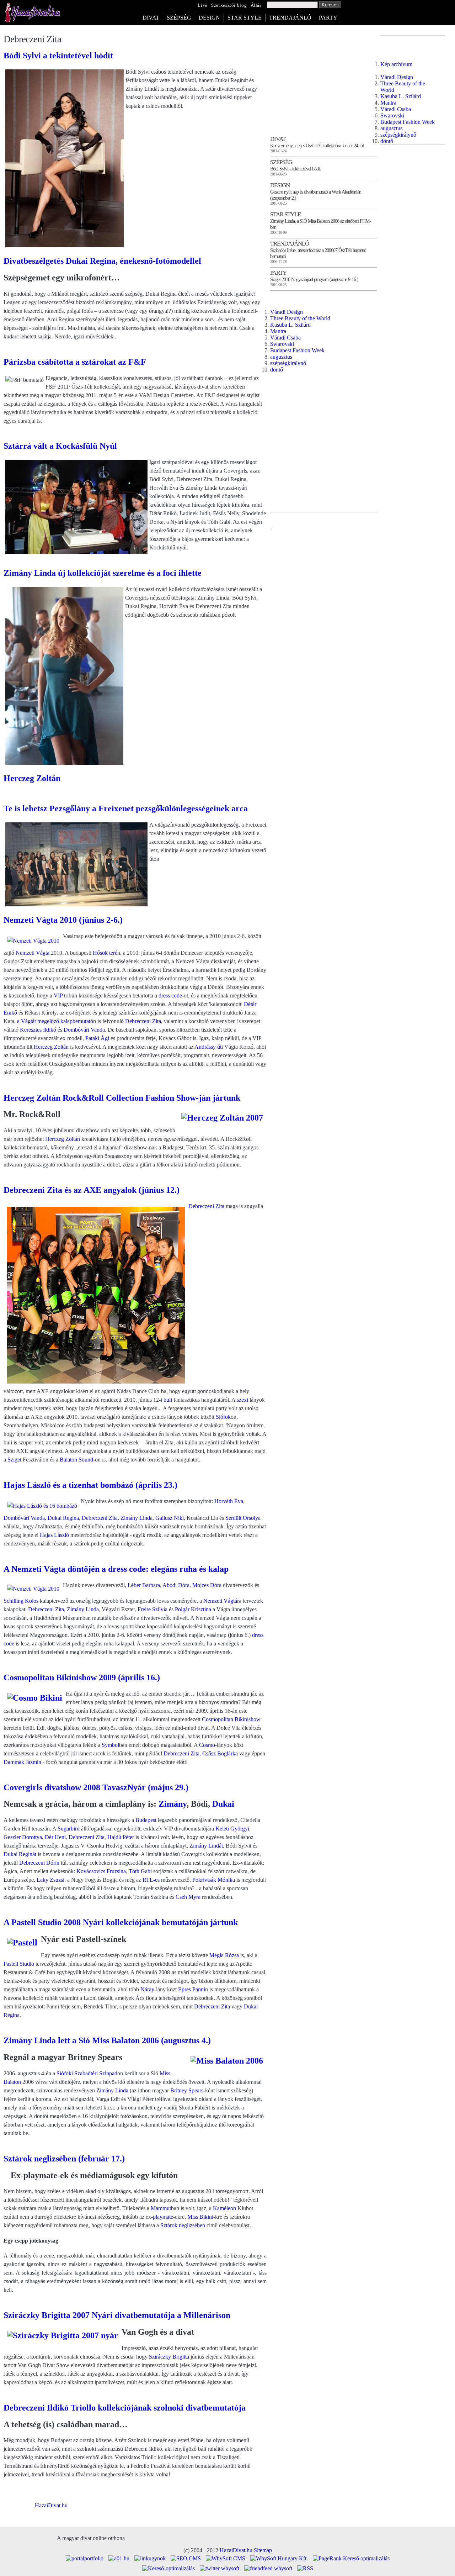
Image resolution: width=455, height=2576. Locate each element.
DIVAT (151, 18)
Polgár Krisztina (193, 1609)
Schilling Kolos (21, 1601)
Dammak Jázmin (22, 1762)
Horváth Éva (229, 1501)
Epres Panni (192, 1989)
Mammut (161, 2208)
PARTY (328, 18)
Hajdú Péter (121, 1837)
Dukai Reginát (20, 1854)
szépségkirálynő (288, 363)
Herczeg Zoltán (32, 778)
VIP (58, 995)
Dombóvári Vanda (84, 1030)
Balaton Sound (76, 1460)
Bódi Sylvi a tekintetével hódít (58, 56)
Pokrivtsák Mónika (214, 1880)
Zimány (173, 1804)
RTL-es (151, 1880)
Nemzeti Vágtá (220, 1601)
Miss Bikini (200, 2217)
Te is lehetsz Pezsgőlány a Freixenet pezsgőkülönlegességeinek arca (126, 808)
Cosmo (207, 1745)
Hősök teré (105, 953)
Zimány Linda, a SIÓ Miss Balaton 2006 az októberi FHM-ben (320, 224)
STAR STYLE (245, 18)
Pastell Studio (19, 1964)
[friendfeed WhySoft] (268, 2568)
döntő (277, 370)
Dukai (223, 1804)
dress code (170, 995)
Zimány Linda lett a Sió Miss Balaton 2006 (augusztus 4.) (107, 2040)
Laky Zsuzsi (50, 1880)
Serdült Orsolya (243, 1518)
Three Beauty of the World (300, 318)
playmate (163, 2217)
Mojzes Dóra (207, 1585)
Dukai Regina (63, 1518)
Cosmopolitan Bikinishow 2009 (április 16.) (82, 1677)
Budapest (146, 1820)
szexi (242, 1400)
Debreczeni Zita (143, 1021)
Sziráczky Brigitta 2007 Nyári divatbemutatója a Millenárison (117, 2315)
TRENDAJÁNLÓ (290, 18)
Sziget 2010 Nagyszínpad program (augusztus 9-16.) (314, 279)
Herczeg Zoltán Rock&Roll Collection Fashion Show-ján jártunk (122, 1098)
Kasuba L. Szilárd (290, 325)
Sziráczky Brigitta (169, 2357)
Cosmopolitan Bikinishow (231, 1719)
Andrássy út (208, 1047)
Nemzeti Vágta (33, 953)
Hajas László (54, 1535)
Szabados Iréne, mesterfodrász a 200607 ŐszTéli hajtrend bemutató (318, 253)
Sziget (14, 1460)
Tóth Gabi (140, 1871)
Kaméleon (224, 2208)
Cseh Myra (188, 1897)
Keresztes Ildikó (38, 1030)
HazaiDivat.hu (51, 2505)
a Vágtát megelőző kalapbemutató (55, 1021)
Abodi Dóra (176, 1585)
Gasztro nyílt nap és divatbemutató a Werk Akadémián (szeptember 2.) (316, 195)
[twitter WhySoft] (220, 2568)
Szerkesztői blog (229, 5)
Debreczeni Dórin (39, 1863)
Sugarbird (69, 1829)
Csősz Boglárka (220, 1753)
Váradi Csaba (285, 338)
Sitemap (263, 2550)
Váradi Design (287, 312)
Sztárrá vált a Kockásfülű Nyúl (60, 446)
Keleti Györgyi (232, 1829)
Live (203, 5)
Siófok (223, 1417)
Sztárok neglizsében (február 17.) (64, 2159)
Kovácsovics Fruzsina (101, 1871)
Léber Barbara (144, 1585)
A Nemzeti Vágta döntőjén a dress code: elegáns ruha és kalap (116, 1569)
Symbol (110, 1745)
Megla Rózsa (224, 1955)
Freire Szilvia (152, 1609)
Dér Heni (55, 1837)
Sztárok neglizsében (183, 2225)
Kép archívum (396, 64)
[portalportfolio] (85, 2558)
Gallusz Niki (170, 1518)
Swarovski (282, 344)
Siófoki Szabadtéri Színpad (87, 2073)
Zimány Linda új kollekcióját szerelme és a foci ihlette (103, 573)
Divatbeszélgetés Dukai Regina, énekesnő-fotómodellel (102, 261)
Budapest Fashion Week (297, 350)
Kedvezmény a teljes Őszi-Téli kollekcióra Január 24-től (317, 146)
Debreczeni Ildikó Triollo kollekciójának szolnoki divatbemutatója (125, 2408)
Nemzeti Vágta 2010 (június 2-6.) (63, 920)
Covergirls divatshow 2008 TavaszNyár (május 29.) (96, 1787)
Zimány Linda (136, 1518)
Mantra (278, 331)
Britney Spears (187, 2090)
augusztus (281, 357)
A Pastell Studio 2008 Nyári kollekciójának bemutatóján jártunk (121, 1922)
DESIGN (209, 18)
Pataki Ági (97, 1038)
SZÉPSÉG (179, 18)
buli (168, 1400)
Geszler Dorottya (23, 1837)
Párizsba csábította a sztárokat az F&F (75, 362)
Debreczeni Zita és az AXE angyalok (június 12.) (92, 1190)
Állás (256, 5)
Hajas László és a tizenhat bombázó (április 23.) (90, 1485)
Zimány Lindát (206, 1846)
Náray (147, 1989)
